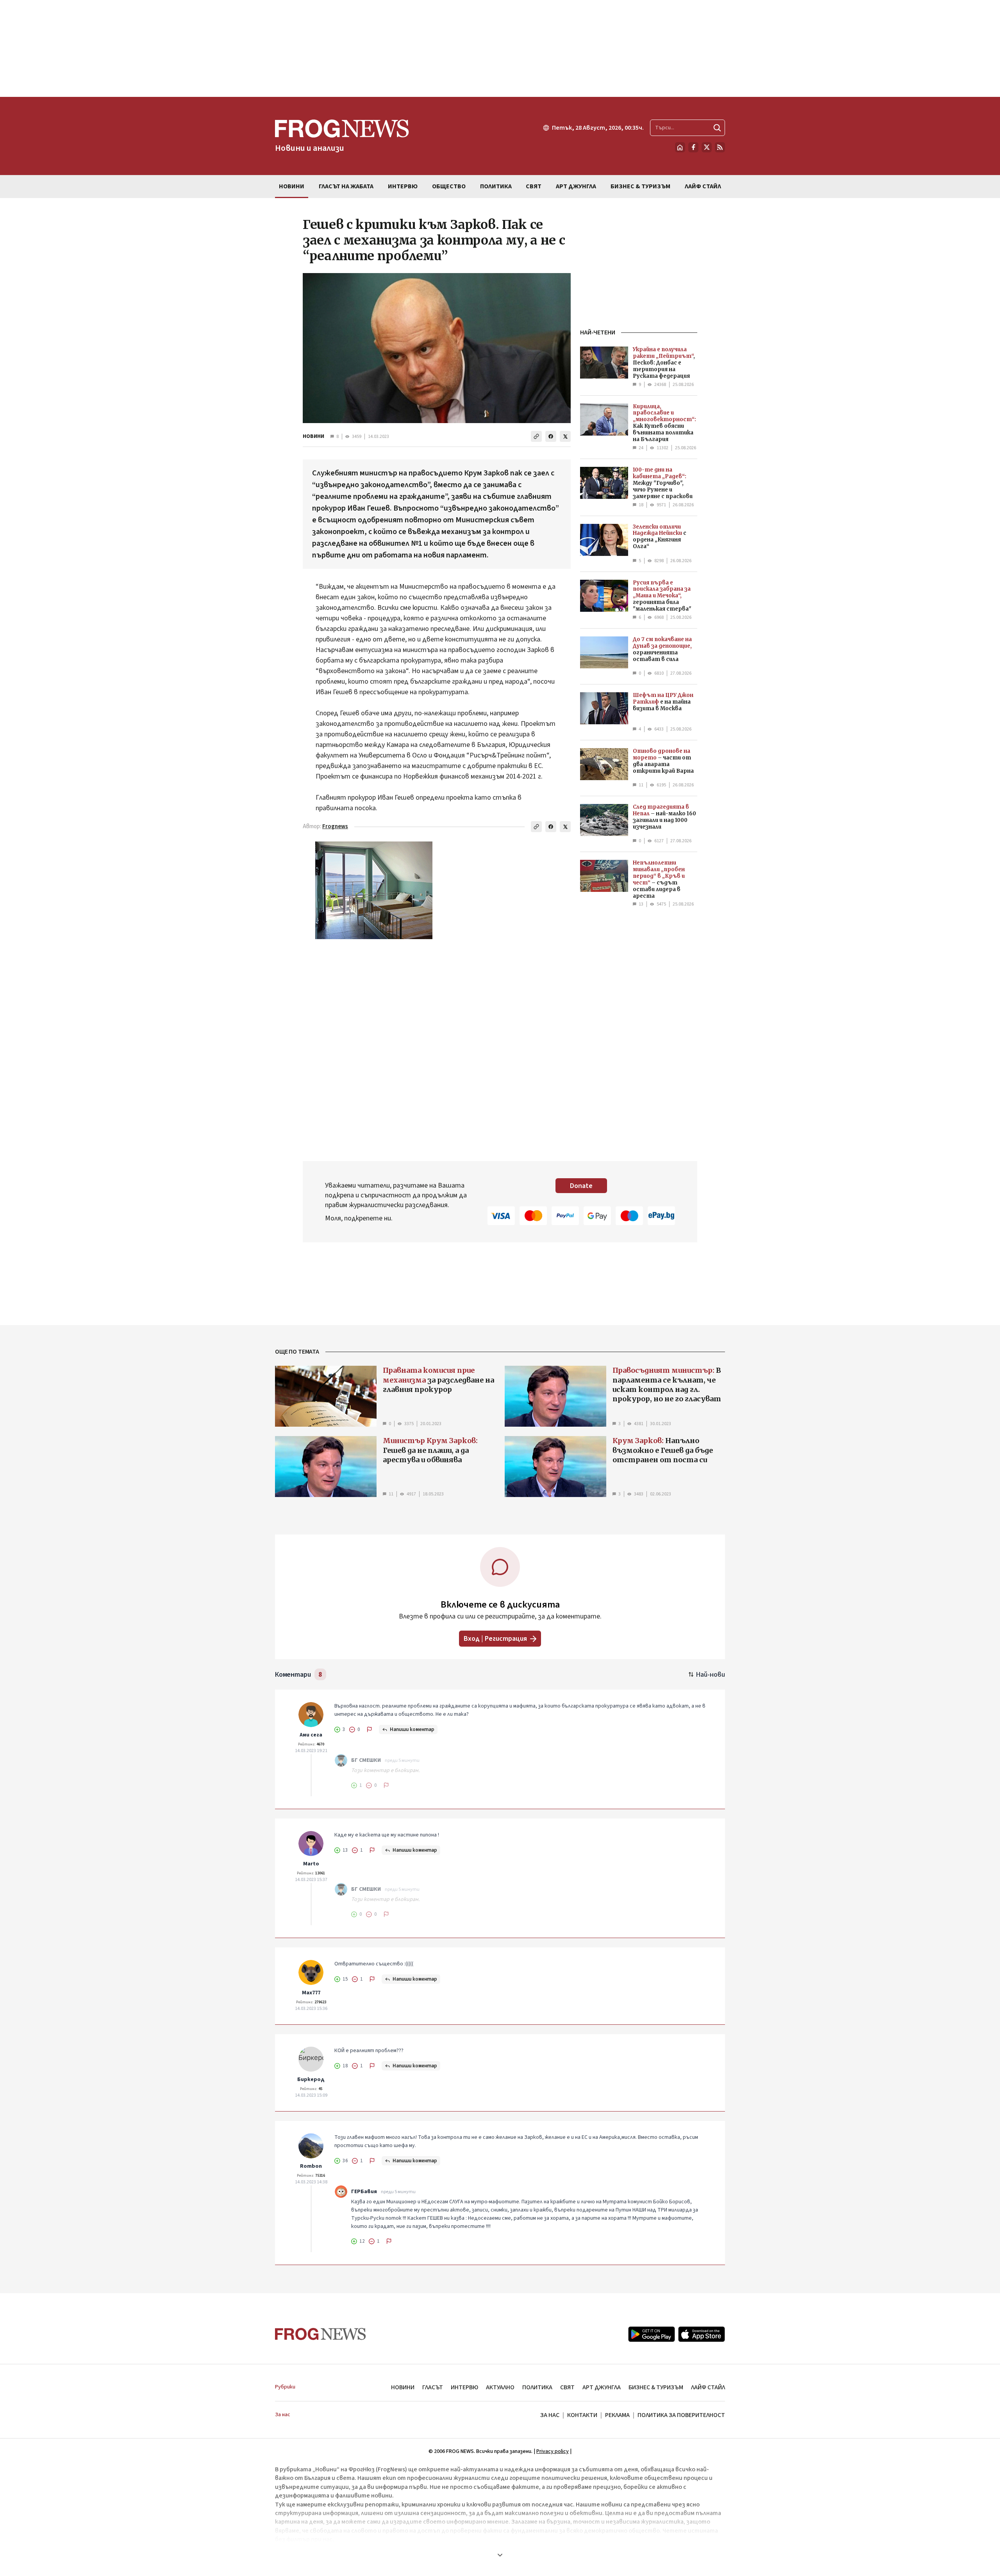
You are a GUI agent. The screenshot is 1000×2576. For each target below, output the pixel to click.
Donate (581, 1186)
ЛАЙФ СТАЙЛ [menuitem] (703, 186)
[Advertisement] (500, 48)
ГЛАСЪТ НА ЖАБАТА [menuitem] (346, 186)
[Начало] (680, 147)
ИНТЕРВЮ (464, 2387)
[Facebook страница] (693, 147)
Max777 (311, 1993)
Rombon (311, 2166)
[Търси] (717, 128)
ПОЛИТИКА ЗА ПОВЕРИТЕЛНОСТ (681, 2415)
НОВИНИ (313, 436)
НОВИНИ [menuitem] (292, 186)
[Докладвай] (370, 1729)
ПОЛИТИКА (537, 2387)
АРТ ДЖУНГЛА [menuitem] (576, 186)
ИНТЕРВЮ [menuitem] (403, 186)
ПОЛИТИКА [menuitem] (496, 186)
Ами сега (311, 1735)
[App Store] (702, 2334)
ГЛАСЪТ (433, 2387)
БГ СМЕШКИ (366, 1760)
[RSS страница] (720, 147)
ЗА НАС (550, 2415)
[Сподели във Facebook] (551, 436)
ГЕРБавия (364, 2192)
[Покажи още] (500, 2555)
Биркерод (311, 2079)
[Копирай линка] (536, 436)
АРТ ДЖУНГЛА (602, 2387)
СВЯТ (567, 2387)
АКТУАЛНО (500, 2387)
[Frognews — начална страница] (321, 2334)
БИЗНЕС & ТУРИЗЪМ (656, 2387)
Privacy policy (553, 2451)
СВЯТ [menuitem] (534, 186)
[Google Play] (652, 2334)
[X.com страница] (707, 147)
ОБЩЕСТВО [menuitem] (449, 186)
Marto (311, 1864)
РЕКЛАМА (617, 2415)
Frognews (335, 826)
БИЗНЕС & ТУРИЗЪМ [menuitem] (640, 186)
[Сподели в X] (565, 436)
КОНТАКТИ (582, 2415)
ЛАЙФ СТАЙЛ (708, 2387)
